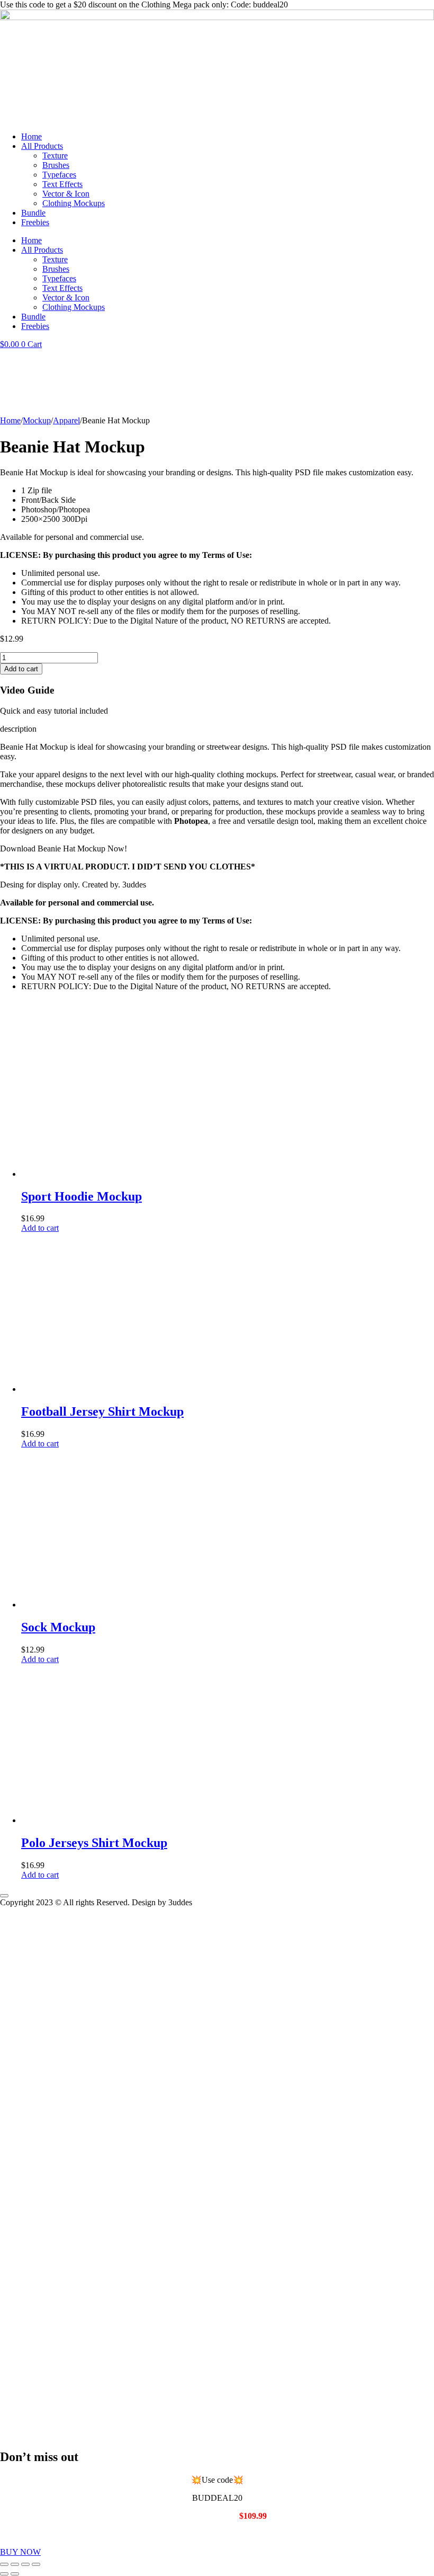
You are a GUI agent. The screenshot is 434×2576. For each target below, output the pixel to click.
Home (31, 136)
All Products (42, 146)
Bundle (33, 213)
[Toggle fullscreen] (15, 2564)
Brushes (56, 165)
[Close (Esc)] (36, 2564)
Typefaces (59, 175)
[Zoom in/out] (4, 2564)
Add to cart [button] (40, 1228)
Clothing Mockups (74, 203)
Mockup (37, 420)
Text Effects (62, 184)
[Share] (25, 2564)
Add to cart (21, 669)
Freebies (35, 222)
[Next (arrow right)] (15, 2574)
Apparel (66, 420)
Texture (55, 156)
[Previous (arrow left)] (4, 2574)
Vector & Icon (66, 194)
